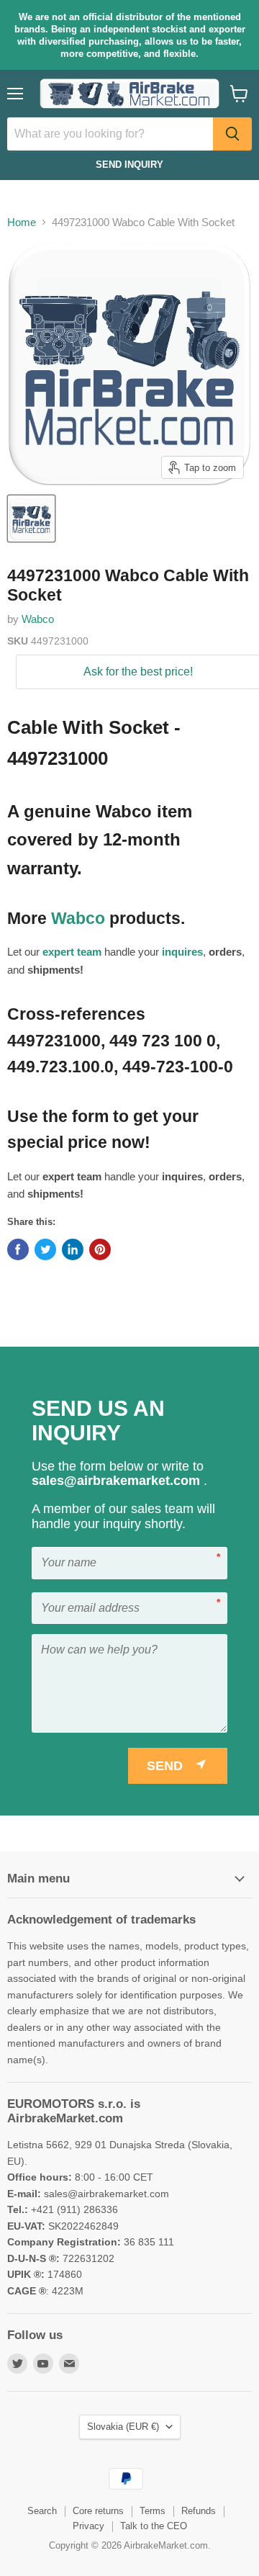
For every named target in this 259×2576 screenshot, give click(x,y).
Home (22, 222)
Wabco (38, 619)
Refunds (199, 2511)
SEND (165, 1766)
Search (42, 2511)
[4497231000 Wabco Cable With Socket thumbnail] (31, 519)
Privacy (88, 2526)
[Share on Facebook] (18, 1249)
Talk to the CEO (154, 2526)
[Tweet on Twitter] (45, 1249)
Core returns (98, 2511)
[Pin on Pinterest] (100, 1249)
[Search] (232, 134)
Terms (153, 2511)
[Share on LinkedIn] (73, 1249)
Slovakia (123, 2427)
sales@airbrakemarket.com (118, 1481)
